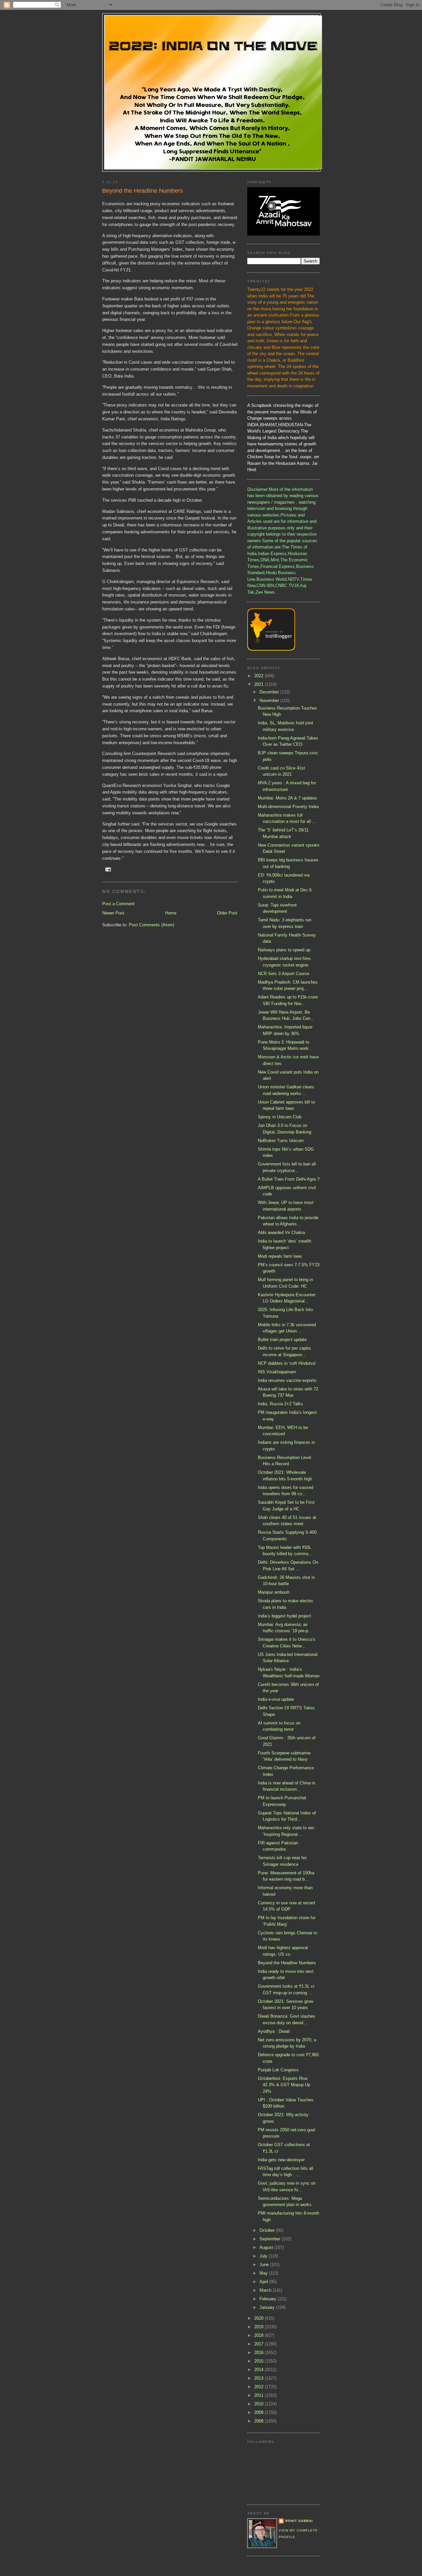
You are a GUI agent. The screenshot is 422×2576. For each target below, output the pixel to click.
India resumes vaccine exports (287, 1380)
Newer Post (113, 913)
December (270, 692)
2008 (259, 2421)
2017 (259, 2344)
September (271, 2239)
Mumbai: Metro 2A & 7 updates (287, 798)
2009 (259, 2412)
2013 (259, 2378)
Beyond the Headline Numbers (287, 1963)
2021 (259, 684)
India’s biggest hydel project (285, 1616)
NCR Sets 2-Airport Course (284, 974)
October (268, 2230)
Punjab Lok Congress (278, 2070)
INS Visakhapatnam (277, 1372)
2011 (259, 2395)
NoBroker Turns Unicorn (281, 1141)
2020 (259, 2318)
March (266, 2290)
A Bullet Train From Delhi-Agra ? (289, 1179)
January (268, 2307)
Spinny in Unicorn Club (280, 1117)
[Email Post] (108, 869)
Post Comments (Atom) (151, 925)
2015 (259, 2361)
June (265, 2265)
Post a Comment (118, 904)
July (264, 2256)
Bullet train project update (282, 1340)
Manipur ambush (274, 1592)
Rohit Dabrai (299, 2521)
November (270, 700)
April (264, 2282)
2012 (259, 2387)
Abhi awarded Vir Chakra (281, 1232)
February (269, 2299)
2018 (259, 2335)
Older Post (227, 913)
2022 (259, 676)
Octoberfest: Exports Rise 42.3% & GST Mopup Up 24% (284, 2085)
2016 (259, 2352)
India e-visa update (276, 1699)
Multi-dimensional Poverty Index (288, 807)
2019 (259, 2327)
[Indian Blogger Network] (271, 649)
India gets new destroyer (281, 2160)
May (264, 2273)
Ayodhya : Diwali (274, 2031)
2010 (259, 2404)
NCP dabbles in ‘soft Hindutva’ (287, 1363)
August (267, 2247)
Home (171, 913)
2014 (259, 2370)
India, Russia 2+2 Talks (280, 1404)
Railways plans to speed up (284, 950)
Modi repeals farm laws (280, 1256)
